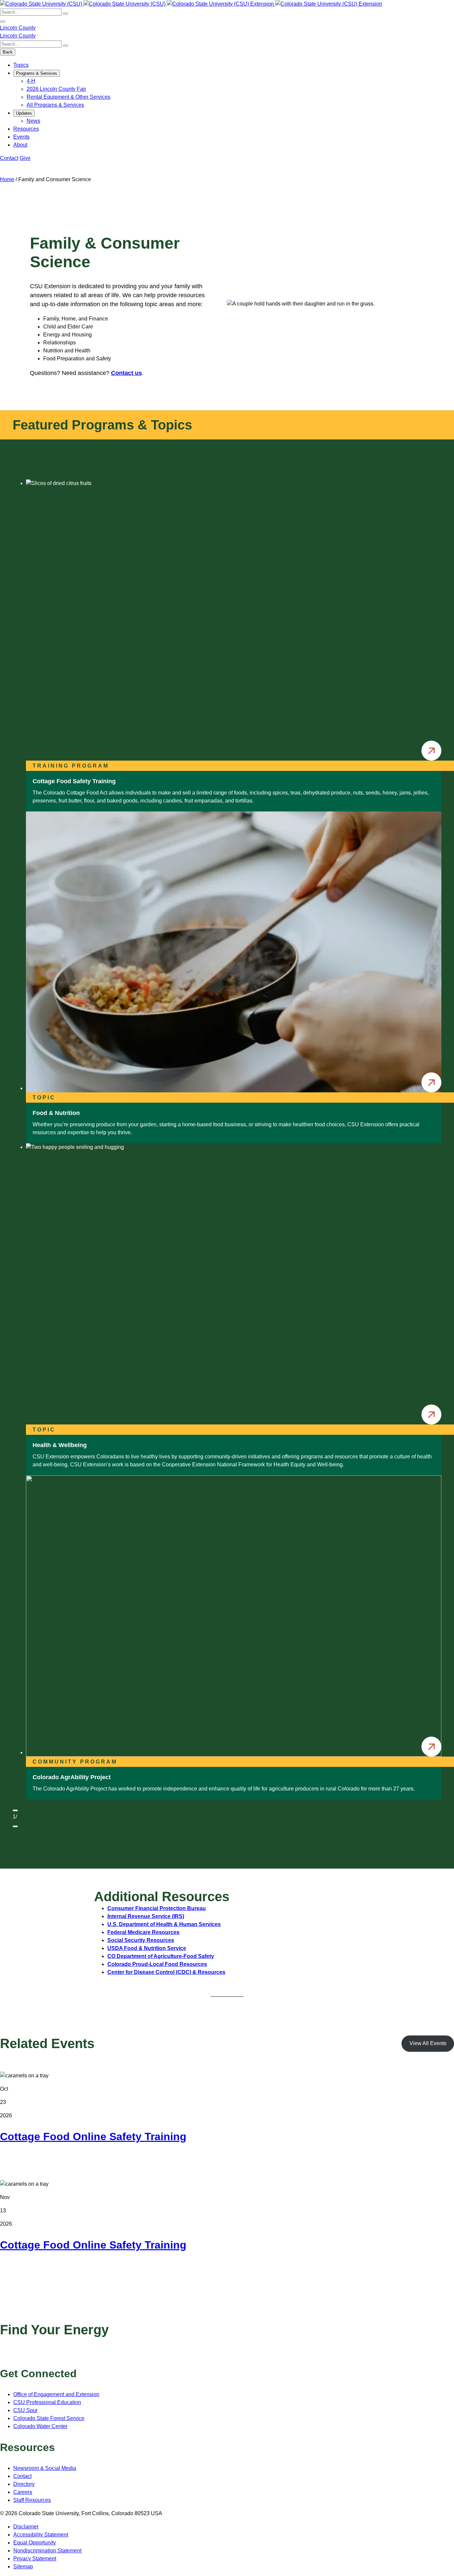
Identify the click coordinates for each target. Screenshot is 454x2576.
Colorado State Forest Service (49, 2418)
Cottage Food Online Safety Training (93, 2137)
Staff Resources (32, 2500)
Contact (9, 158)
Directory (24, 2484)
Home (7, 179)
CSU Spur (25, 2410)
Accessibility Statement (41, 2535)
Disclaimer (26, 2527)
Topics (21, 65)
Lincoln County (18, 28)
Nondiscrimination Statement (47, 2551)
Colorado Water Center (40, 2426)
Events (21, 137)
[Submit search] (65, 14)
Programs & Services (37, 73)
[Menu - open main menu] (3, 22)
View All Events (428, 2043)
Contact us (126, 373)
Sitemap (23, 2567)
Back (8, 52)
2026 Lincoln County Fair (56, 89)
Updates (24, 113)
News (33, 121)
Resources (26, 129)
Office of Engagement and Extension (56, 2394)
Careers (23, 2492)
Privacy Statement (35, 2559)
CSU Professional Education (47, 2402)
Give (25, 158)
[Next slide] (15, 1826)
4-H (31, 81)
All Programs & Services (55, 105)
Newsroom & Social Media (45, 2468)
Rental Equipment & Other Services (68, 97)
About (20, 145)
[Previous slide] (15, 1810)
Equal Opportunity (35, 2543)
